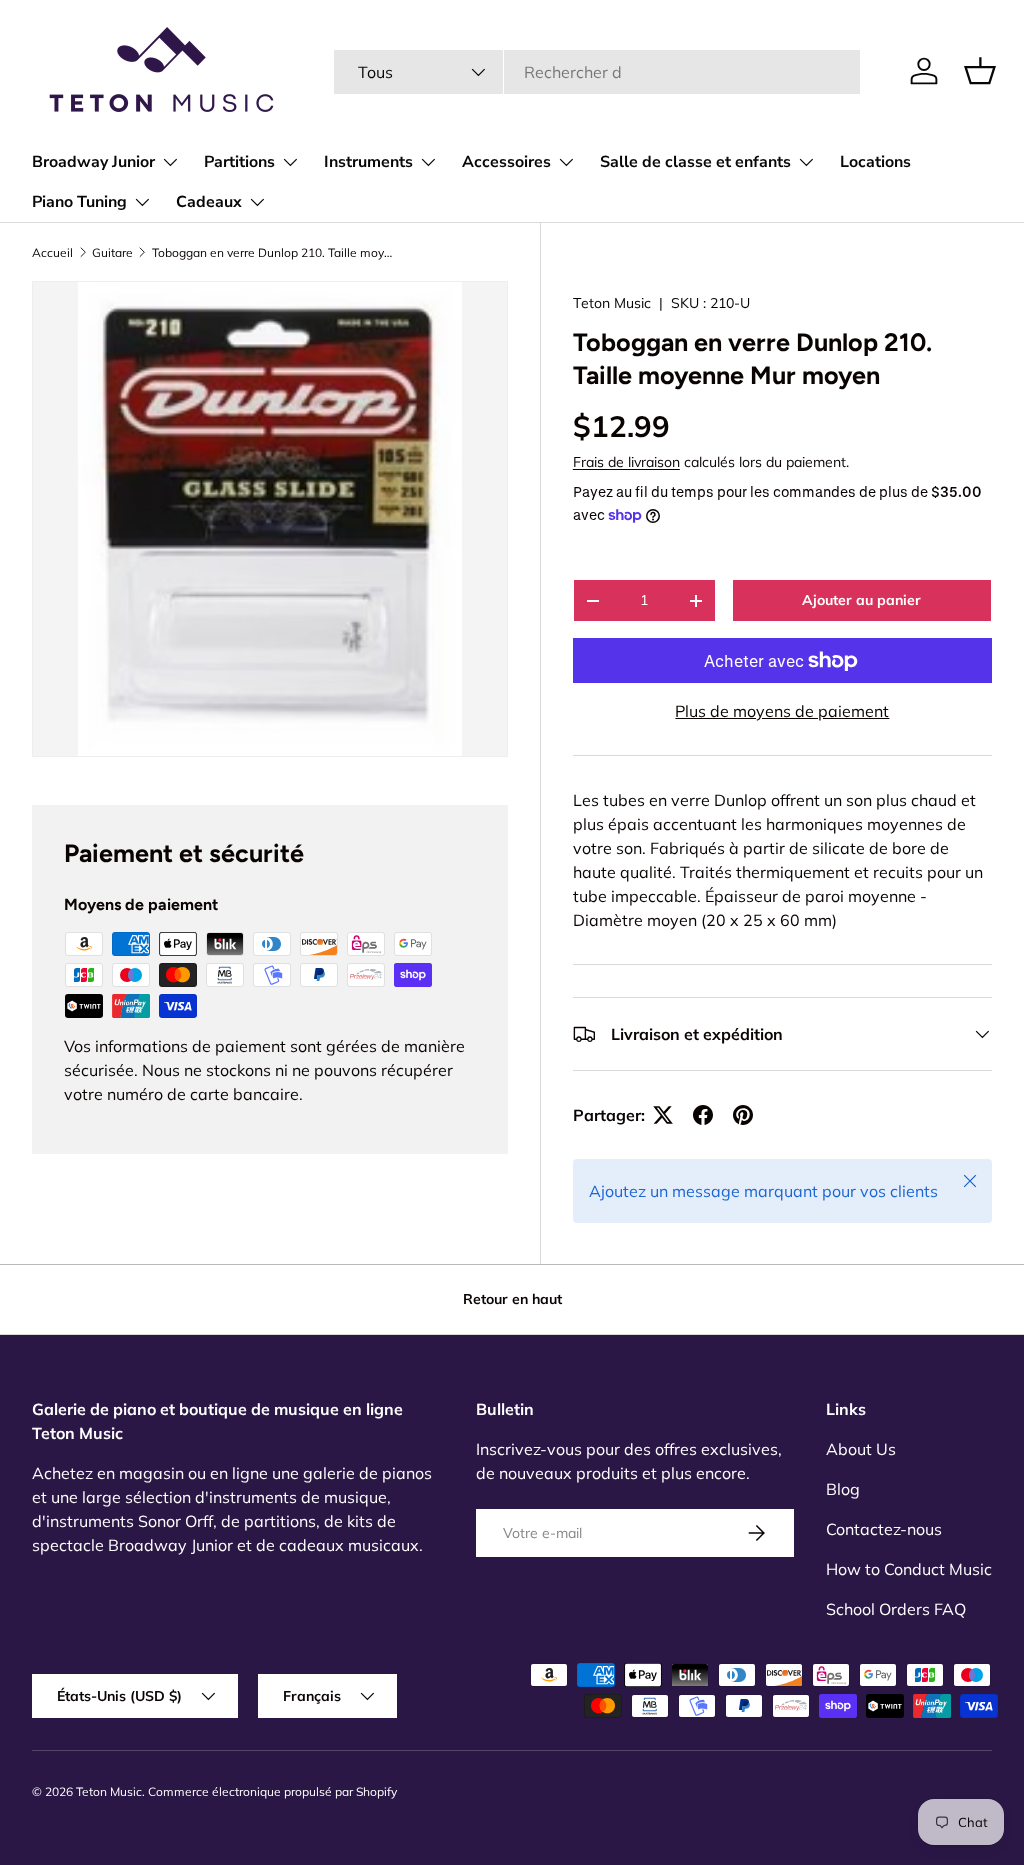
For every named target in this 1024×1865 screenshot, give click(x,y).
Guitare (112, 252)
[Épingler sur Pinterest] (743, 1115)
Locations (875, 162)
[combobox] (597, 72)
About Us (861, 1449)
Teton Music (612, 303)
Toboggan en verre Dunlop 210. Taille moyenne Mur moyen (272, 252)
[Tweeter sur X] (663, 1115)
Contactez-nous (884, 1529)
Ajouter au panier (861, 600)
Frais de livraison (626, 462)
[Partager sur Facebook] (703, 1115)
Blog (843, 1489)
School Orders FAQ (896, 1609)
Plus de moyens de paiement (782, 711)
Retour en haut (512, 1299)
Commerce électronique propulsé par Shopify (272, 1791)
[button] (980, 71)
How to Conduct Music (909, 1569)
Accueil (52, 252)
